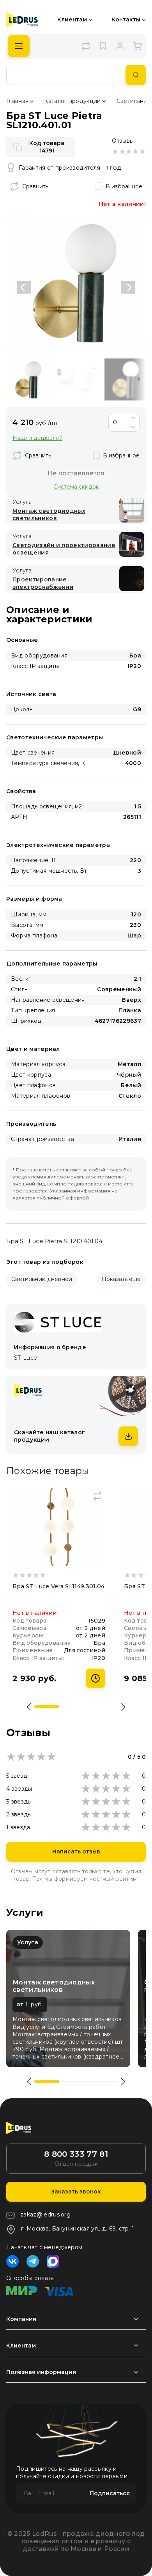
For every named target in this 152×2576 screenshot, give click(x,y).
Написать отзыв (76, 1851)
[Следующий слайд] (128, 287)
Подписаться (110, 2493)
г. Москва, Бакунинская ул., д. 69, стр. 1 (78, 2229)
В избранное (124, 186)
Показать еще (121, 1279)
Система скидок (76, 486)
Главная (17, 101)
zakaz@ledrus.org (45, 2215)
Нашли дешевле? (37, 438)
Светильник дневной (42, 1279)
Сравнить (35, 186)
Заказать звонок (76, 2192)
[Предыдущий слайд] (24, 287)
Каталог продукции (72, 101)
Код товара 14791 (47, 147)
